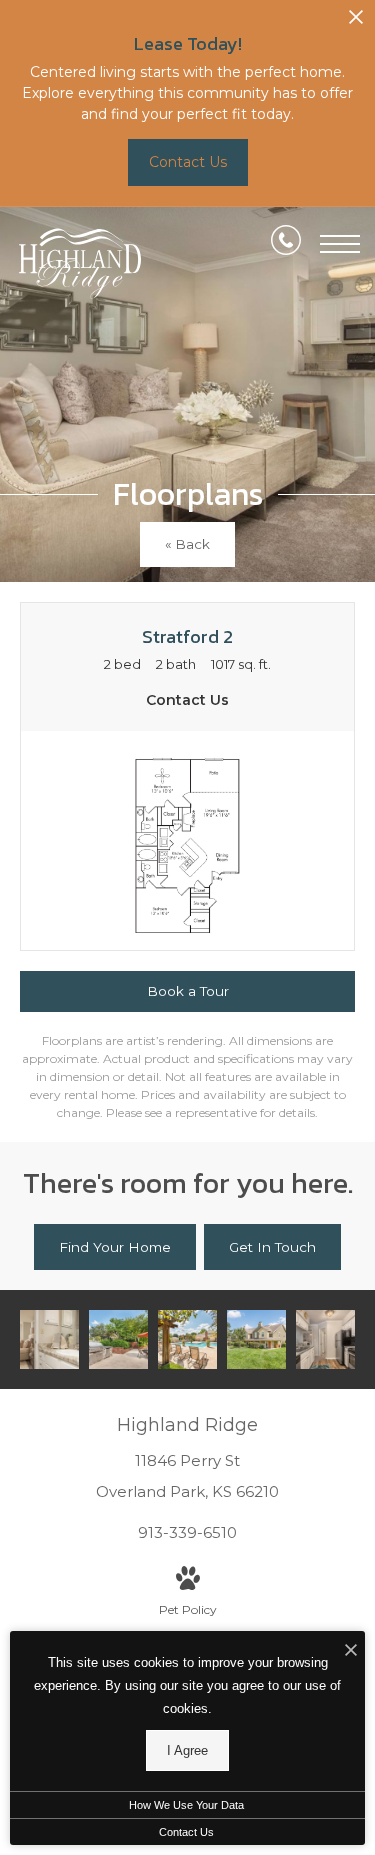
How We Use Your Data (186, 1805)
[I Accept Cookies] (351, 1651)
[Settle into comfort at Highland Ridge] (118, 1339)
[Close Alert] (356, 22)
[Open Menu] (340, 244)
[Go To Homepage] (80, 264)
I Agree (187, 1750)
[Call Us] (286, 244)
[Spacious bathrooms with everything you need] (49, 1339)
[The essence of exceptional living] (256, 1339)
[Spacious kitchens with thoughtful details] (325, 1339)
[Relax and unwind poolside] (187, 1339)
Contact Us (186, 1832)
